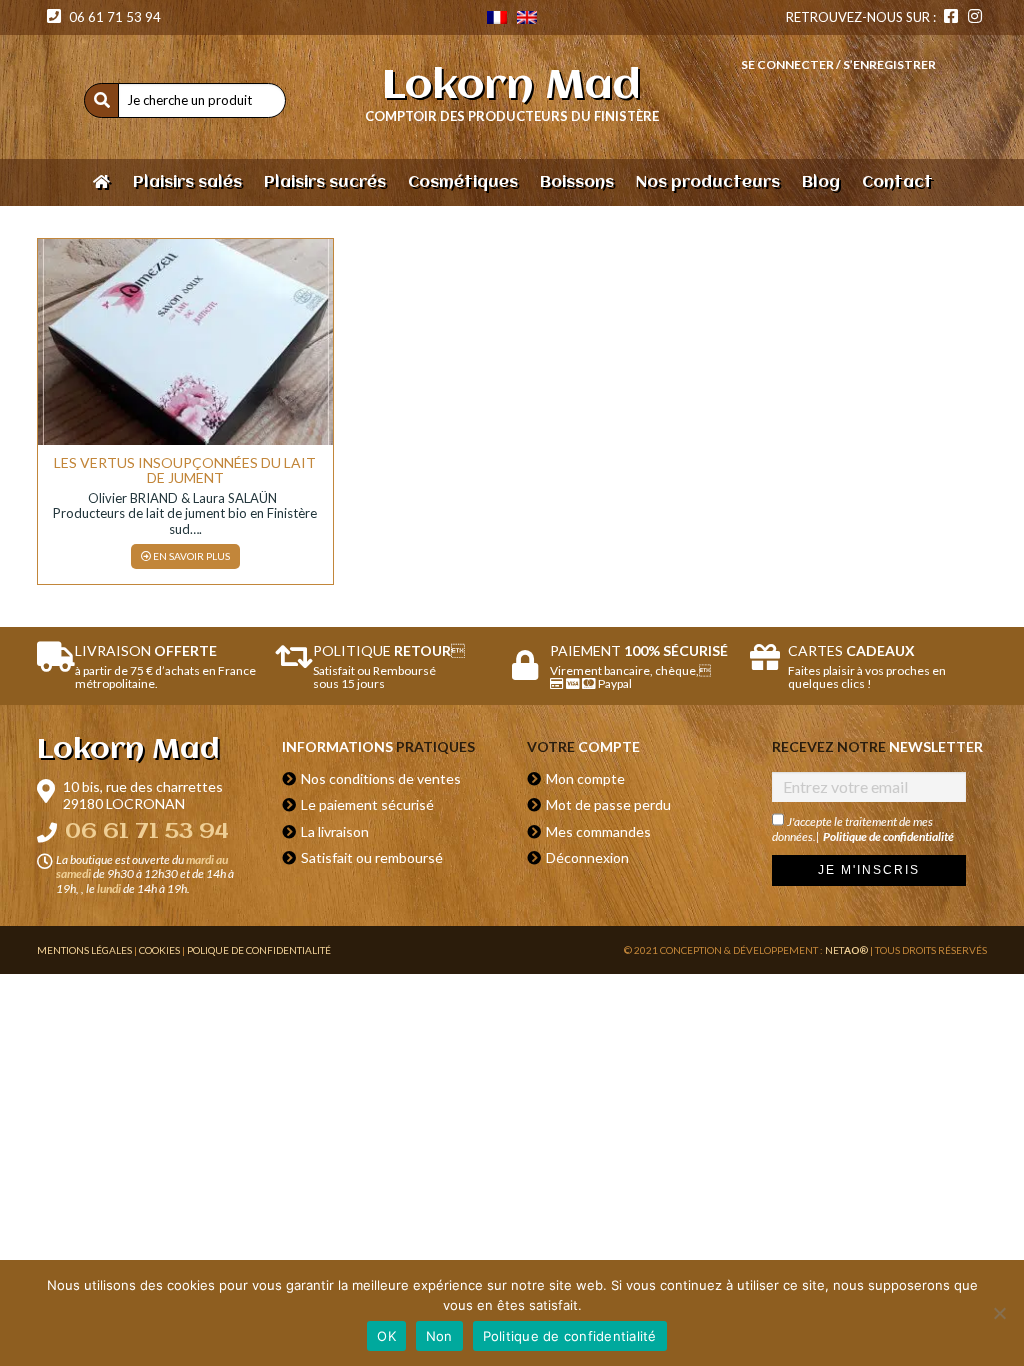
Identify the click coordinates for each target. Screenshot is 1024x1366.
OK (386, 1336)
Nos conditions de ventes (381, 778)
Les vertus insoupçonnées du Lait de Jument (185, 470)
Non (439, 1336)
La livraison (335, 831)
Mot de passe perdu (608, 804)
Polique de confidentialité (259, 950)
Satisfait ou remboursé (372, 857)
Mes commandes (598, 831)
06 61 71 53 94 (113, 17)
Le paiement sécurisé (367, 804)
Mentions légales (84, 950)
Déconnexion (587, 857)
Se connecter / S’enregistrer (838, 64)
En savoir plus (190, 556)
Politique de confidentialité (888, 836)
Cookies (159, 950)
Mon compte (585, 778)
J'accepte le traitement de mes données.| (863, 829)
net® (846, 950)
